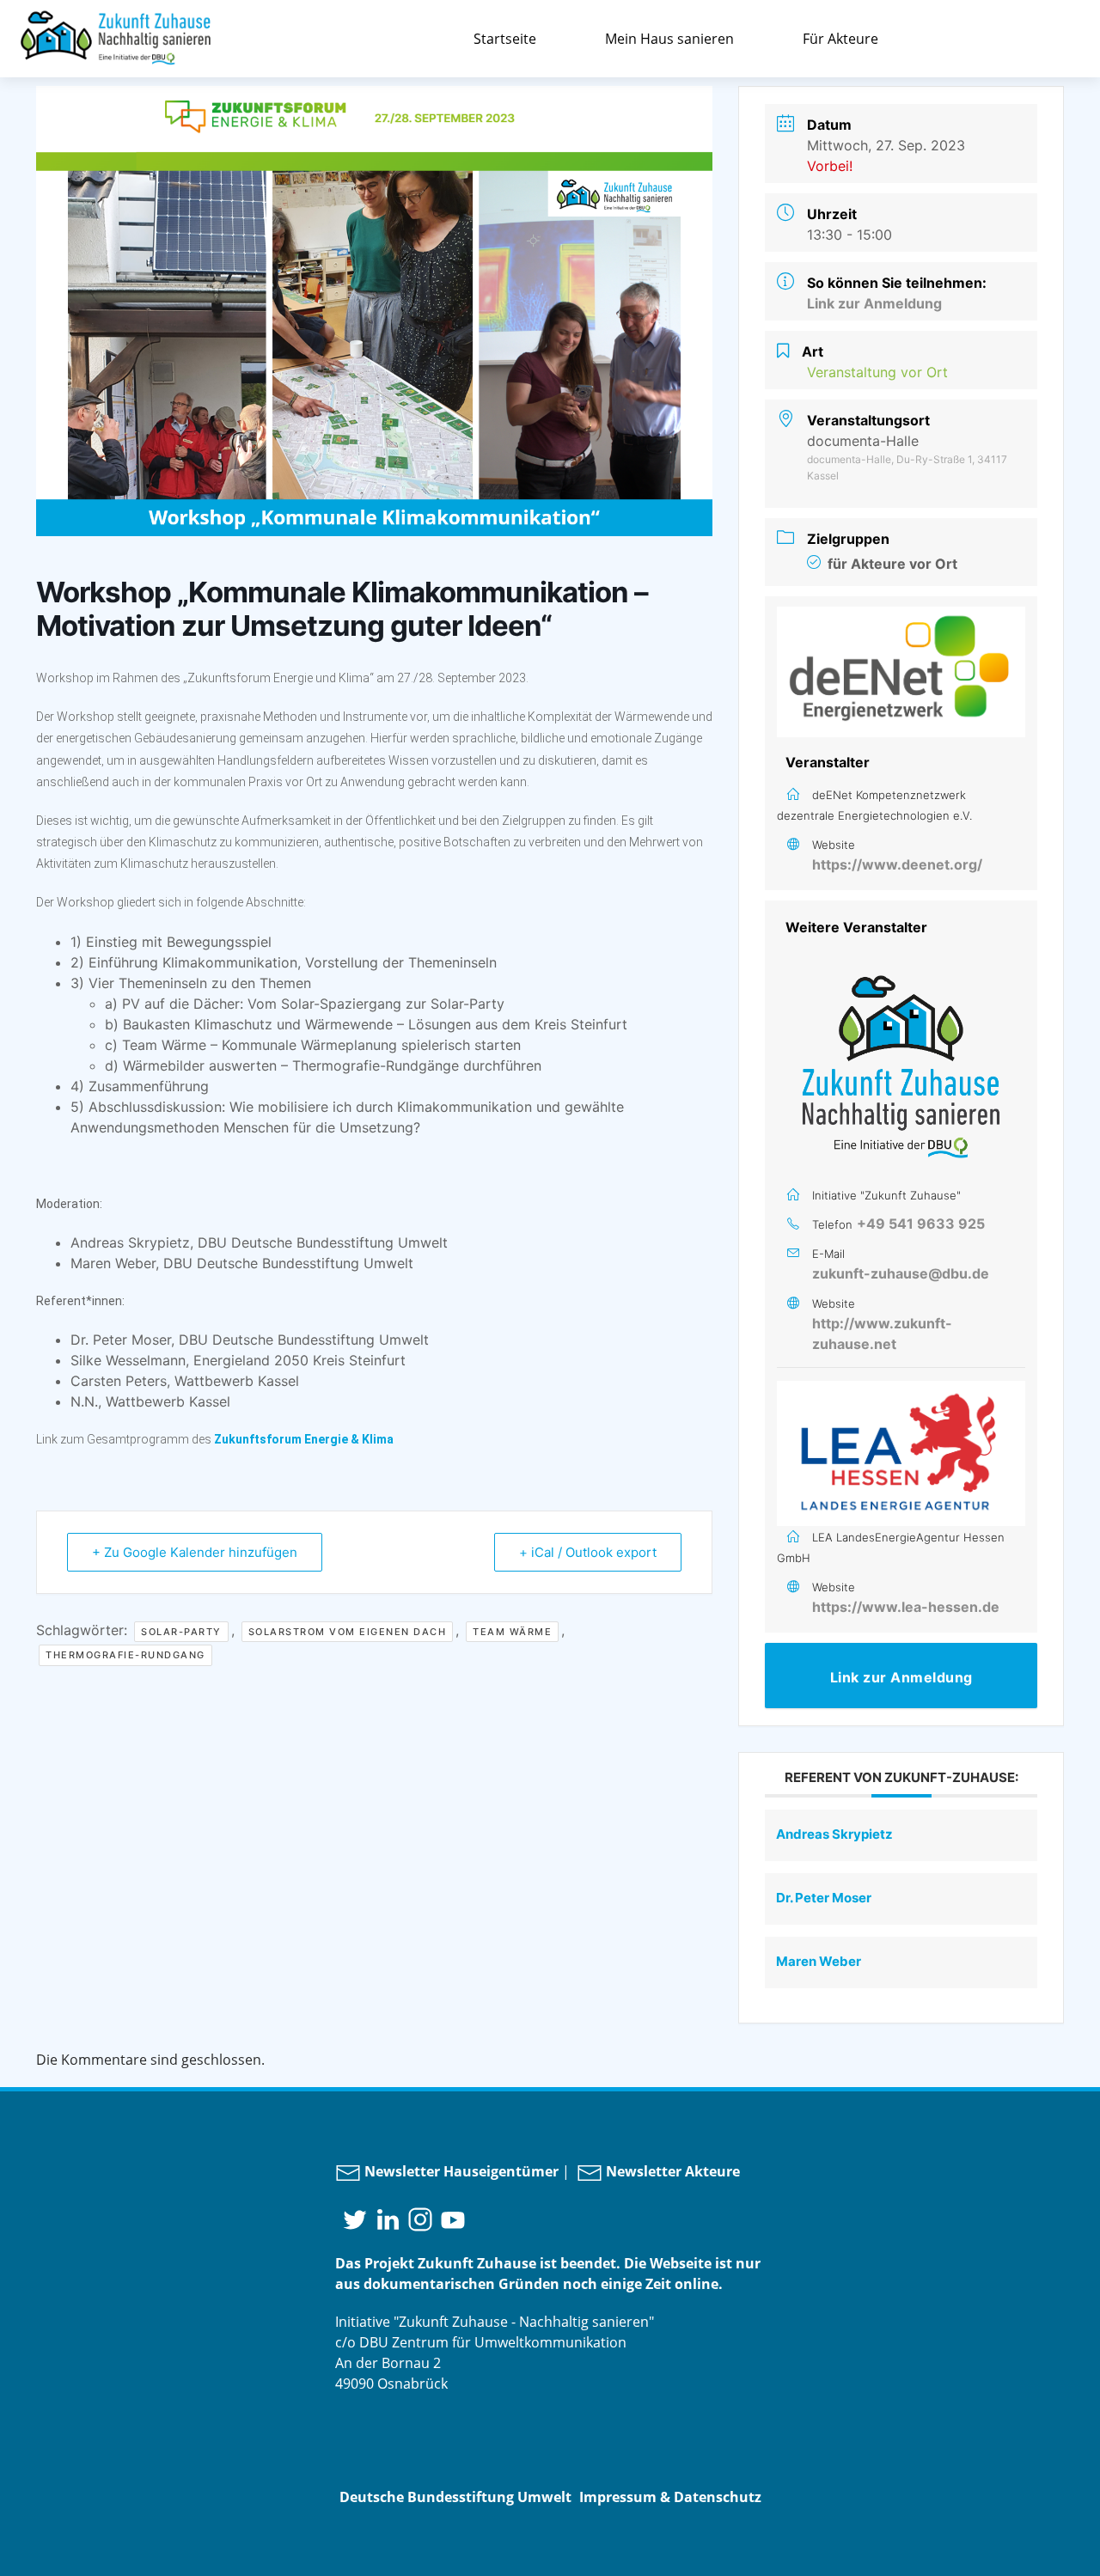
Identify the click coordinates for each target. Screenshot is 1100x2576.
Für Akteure (840, 39)
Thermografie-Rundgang (125, 1655)
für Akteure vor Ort (892, 564)
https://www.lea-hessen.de (906, 1607)
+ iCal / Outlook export (588, 1552)
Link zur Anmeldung (874, 303)
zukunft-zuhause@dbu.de (901, 1273)
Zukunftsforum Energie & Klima (304, 1439)
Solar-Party (181, 1632)
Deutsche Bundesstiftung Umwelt (455, 2497)
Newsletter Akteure (671, 2171)
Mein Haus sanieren (669, 39)
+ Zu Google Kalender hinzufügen (195, 1552)
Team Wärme (512, 1632)
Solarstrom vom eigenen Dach (348, 1632)
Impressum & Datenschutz (670, 2497)
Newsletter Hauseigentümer (460, 2171)
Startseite (505, 39)
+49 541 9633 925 (921, 1224)
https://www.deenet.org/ (897, 864)
